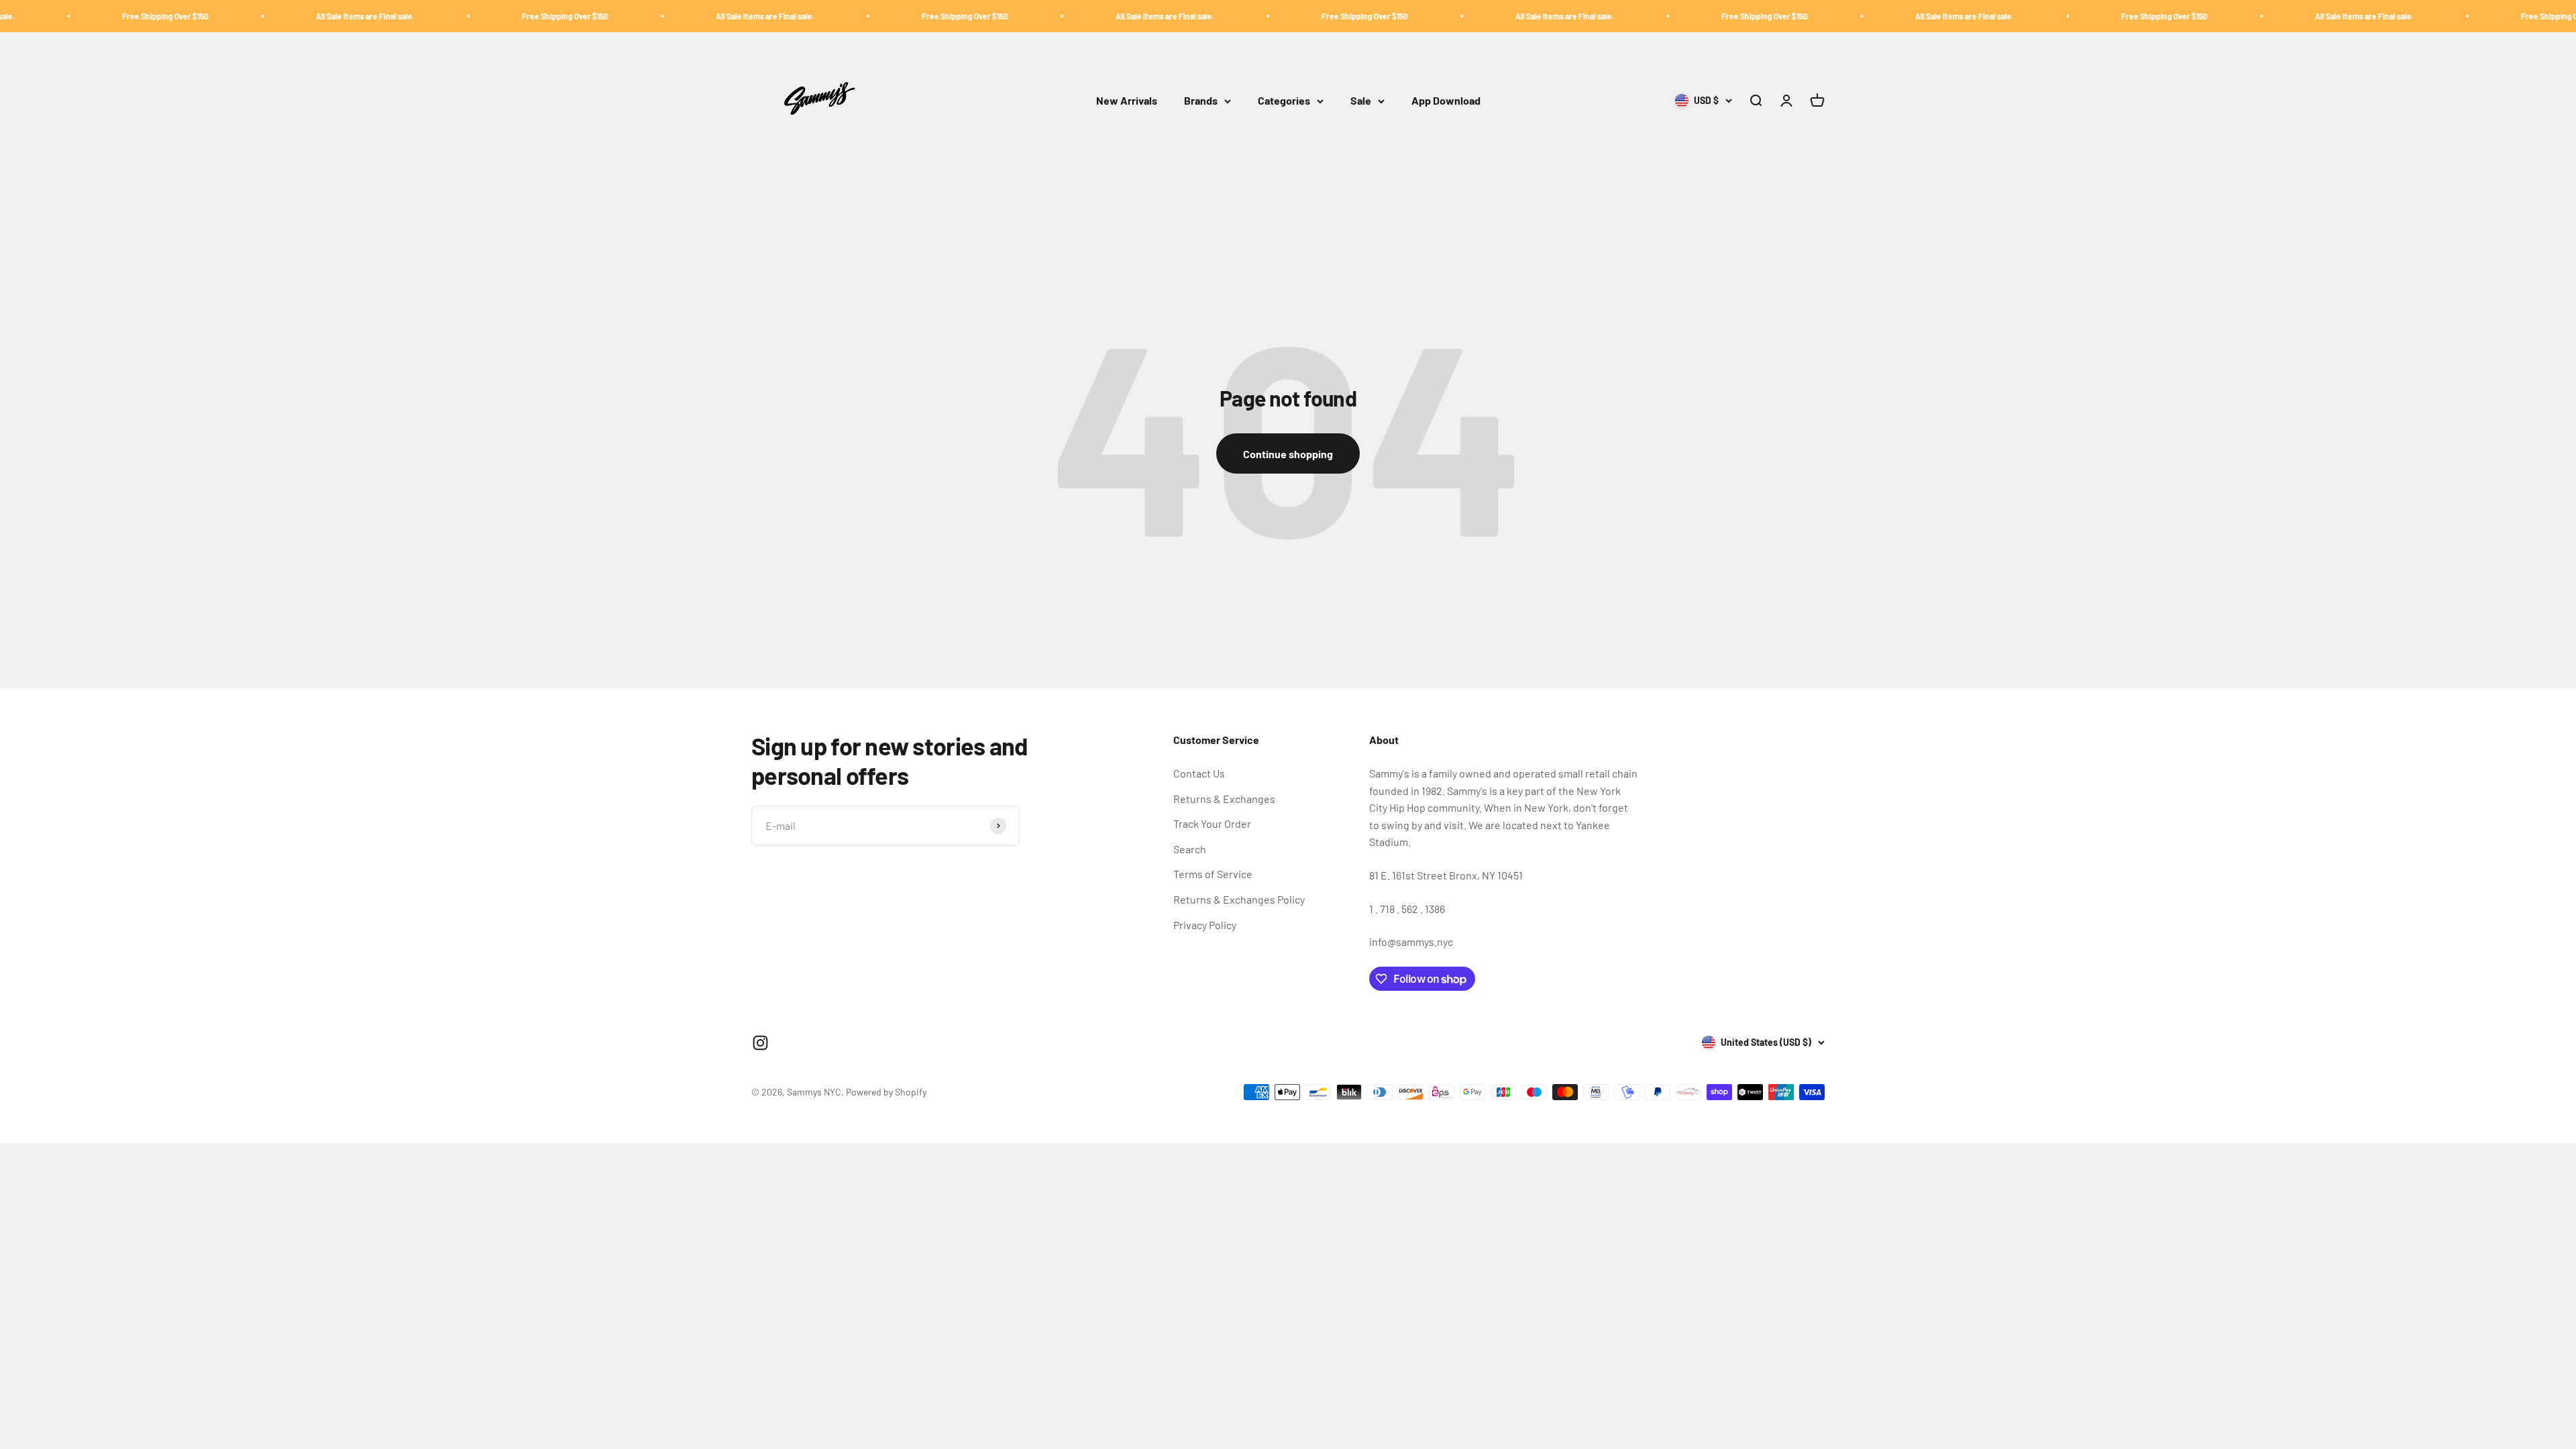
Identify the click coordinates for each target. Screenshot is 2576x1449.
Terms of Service (1213, 874)
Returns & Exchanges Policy (1239, 899)
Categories (1284, 101)
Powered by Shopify (886, 1092)
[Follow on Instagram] (760, 1043)
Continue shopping (1288, 454)
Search (1190, 849)
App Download (1446, 101)
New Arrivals (1127, 101)
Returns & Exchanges (1224, 799)
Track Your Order (1212, 823)
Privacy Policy (1205, 925)
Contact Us (1199, 773)
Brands (1201, 101)
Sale (1361, 101)
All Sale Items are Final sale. (194, 16)
